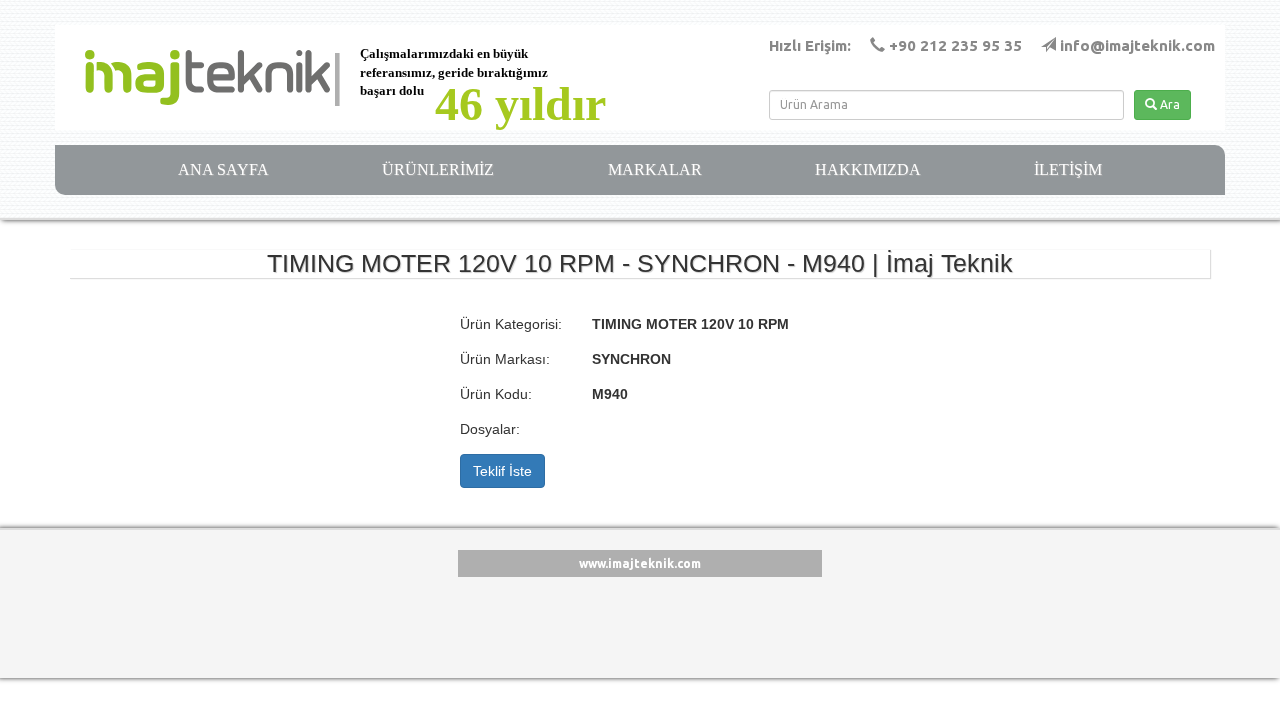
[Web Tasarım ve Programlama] (82, 614)
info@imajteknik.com (1137, 45)
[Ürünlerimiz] (192, 78)
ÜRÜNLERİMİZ (438, 169)
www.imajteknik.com (640, 563)
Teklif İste (502, 471)
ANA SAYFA (223, 169)
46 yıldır (520, 103)
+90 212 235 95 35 (955, 45)
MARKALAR (655, 169)
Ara (1168, 104)
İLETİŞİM (1068, 169)
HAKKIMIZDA (868, 169)
